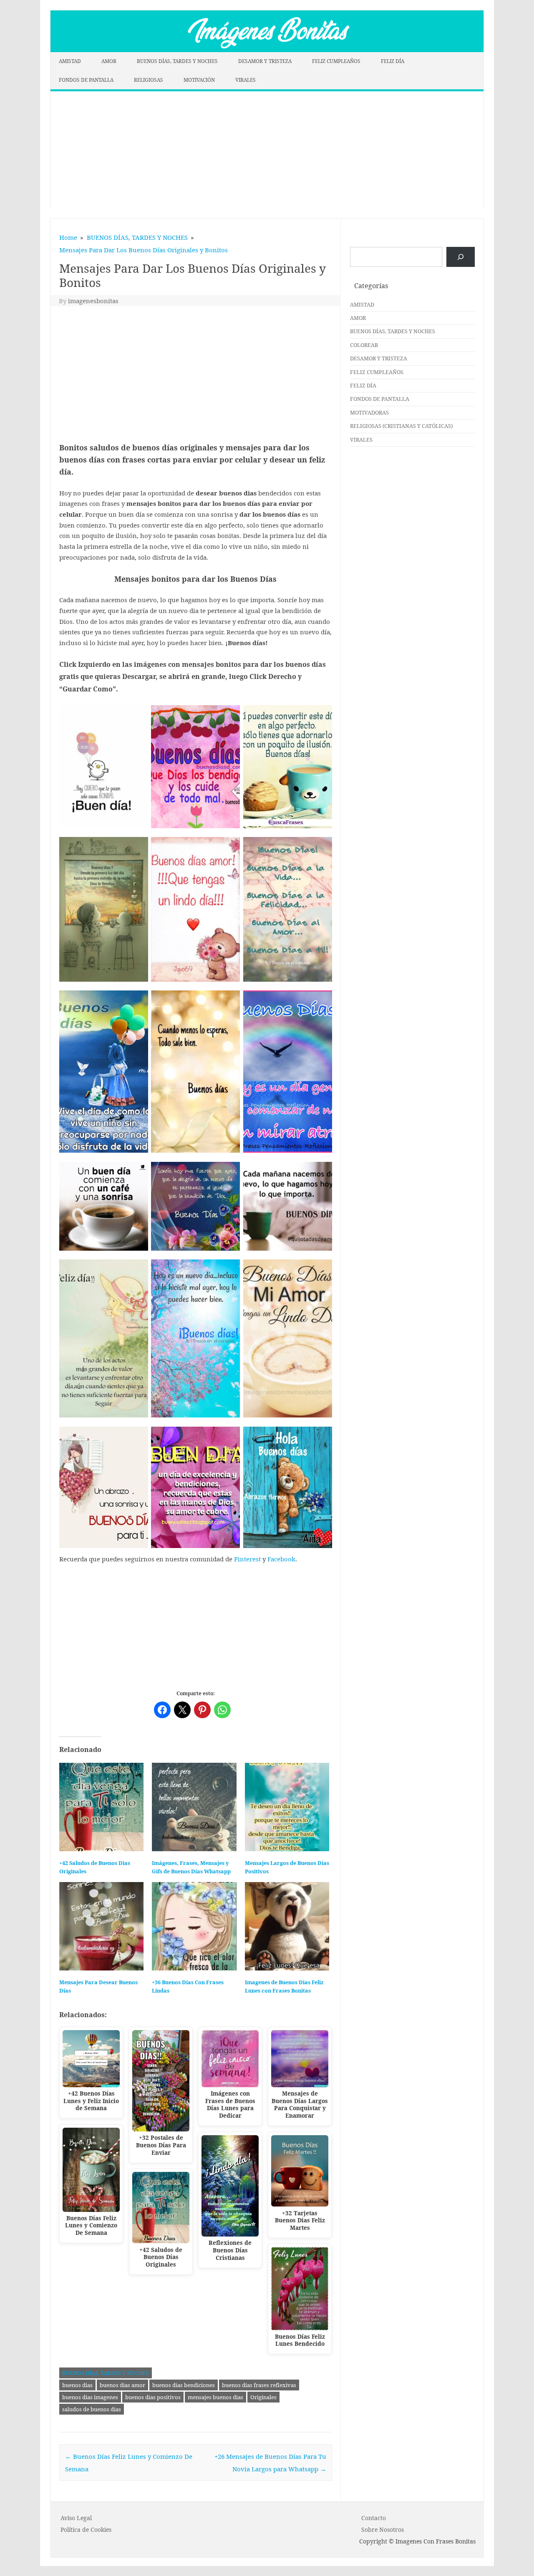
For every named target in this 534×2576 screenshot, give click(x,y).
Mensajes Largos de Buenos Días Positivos (287, 1867)
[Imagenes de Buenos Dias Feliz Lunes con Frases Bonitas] (287, 1926)
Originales (263, 2397)
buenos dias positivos (153, 2397)
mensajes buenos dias (215, 2397)
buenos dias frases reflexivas (259, 2385)
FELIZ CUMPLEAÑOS (336, 61)
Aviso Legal (76, 2518)
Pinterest (247, 1559)
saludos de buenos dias (92, 2409)
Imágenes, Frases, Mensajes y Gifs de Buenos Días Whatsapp (191, 1867)
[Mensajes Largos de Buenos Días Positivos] (287, 1807)
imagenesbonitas (93, 301)
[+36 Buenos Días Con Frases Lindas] (194, 1926)
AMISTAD (70, 61)
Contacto (374, 2518)
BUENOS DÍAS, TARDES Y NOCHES (177, 61)
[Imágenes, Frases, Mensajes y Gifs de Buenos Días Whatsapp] (194, 1807)
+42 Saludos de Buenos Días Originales (95, 1867)
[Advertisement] (267, 150)
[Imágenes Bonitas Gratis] (267, 50)
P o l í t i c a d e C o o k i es (86, 2530)
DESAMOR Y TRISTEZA (265, 61)
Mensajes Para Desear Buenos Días (98, 1987)
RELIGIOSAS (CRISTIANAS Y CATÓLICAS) (401, 426)
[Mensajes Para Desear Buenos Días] (101, 1926)
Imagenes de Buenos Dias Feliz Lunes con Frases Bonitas (284, 1987)
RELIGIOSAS (149, 80)
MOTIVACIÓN (199, 80)
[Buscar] (461, 257)
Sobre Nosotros (383, 2530)
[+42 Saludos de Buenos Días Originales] (101, 1807)
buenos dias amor (122, 2385)
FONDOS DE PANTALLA (86, 80)
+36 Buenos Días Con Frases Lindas (188, 1987)
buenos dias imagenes (90, 2397)
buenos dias (77, 2385)
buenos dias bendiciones (184, 2385)
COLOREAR (364, 345)
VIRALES (246, 80)
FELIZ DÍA (393, 61)
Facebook (281, 1559)
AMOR (109, 61)
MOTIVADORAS (369, 412)
